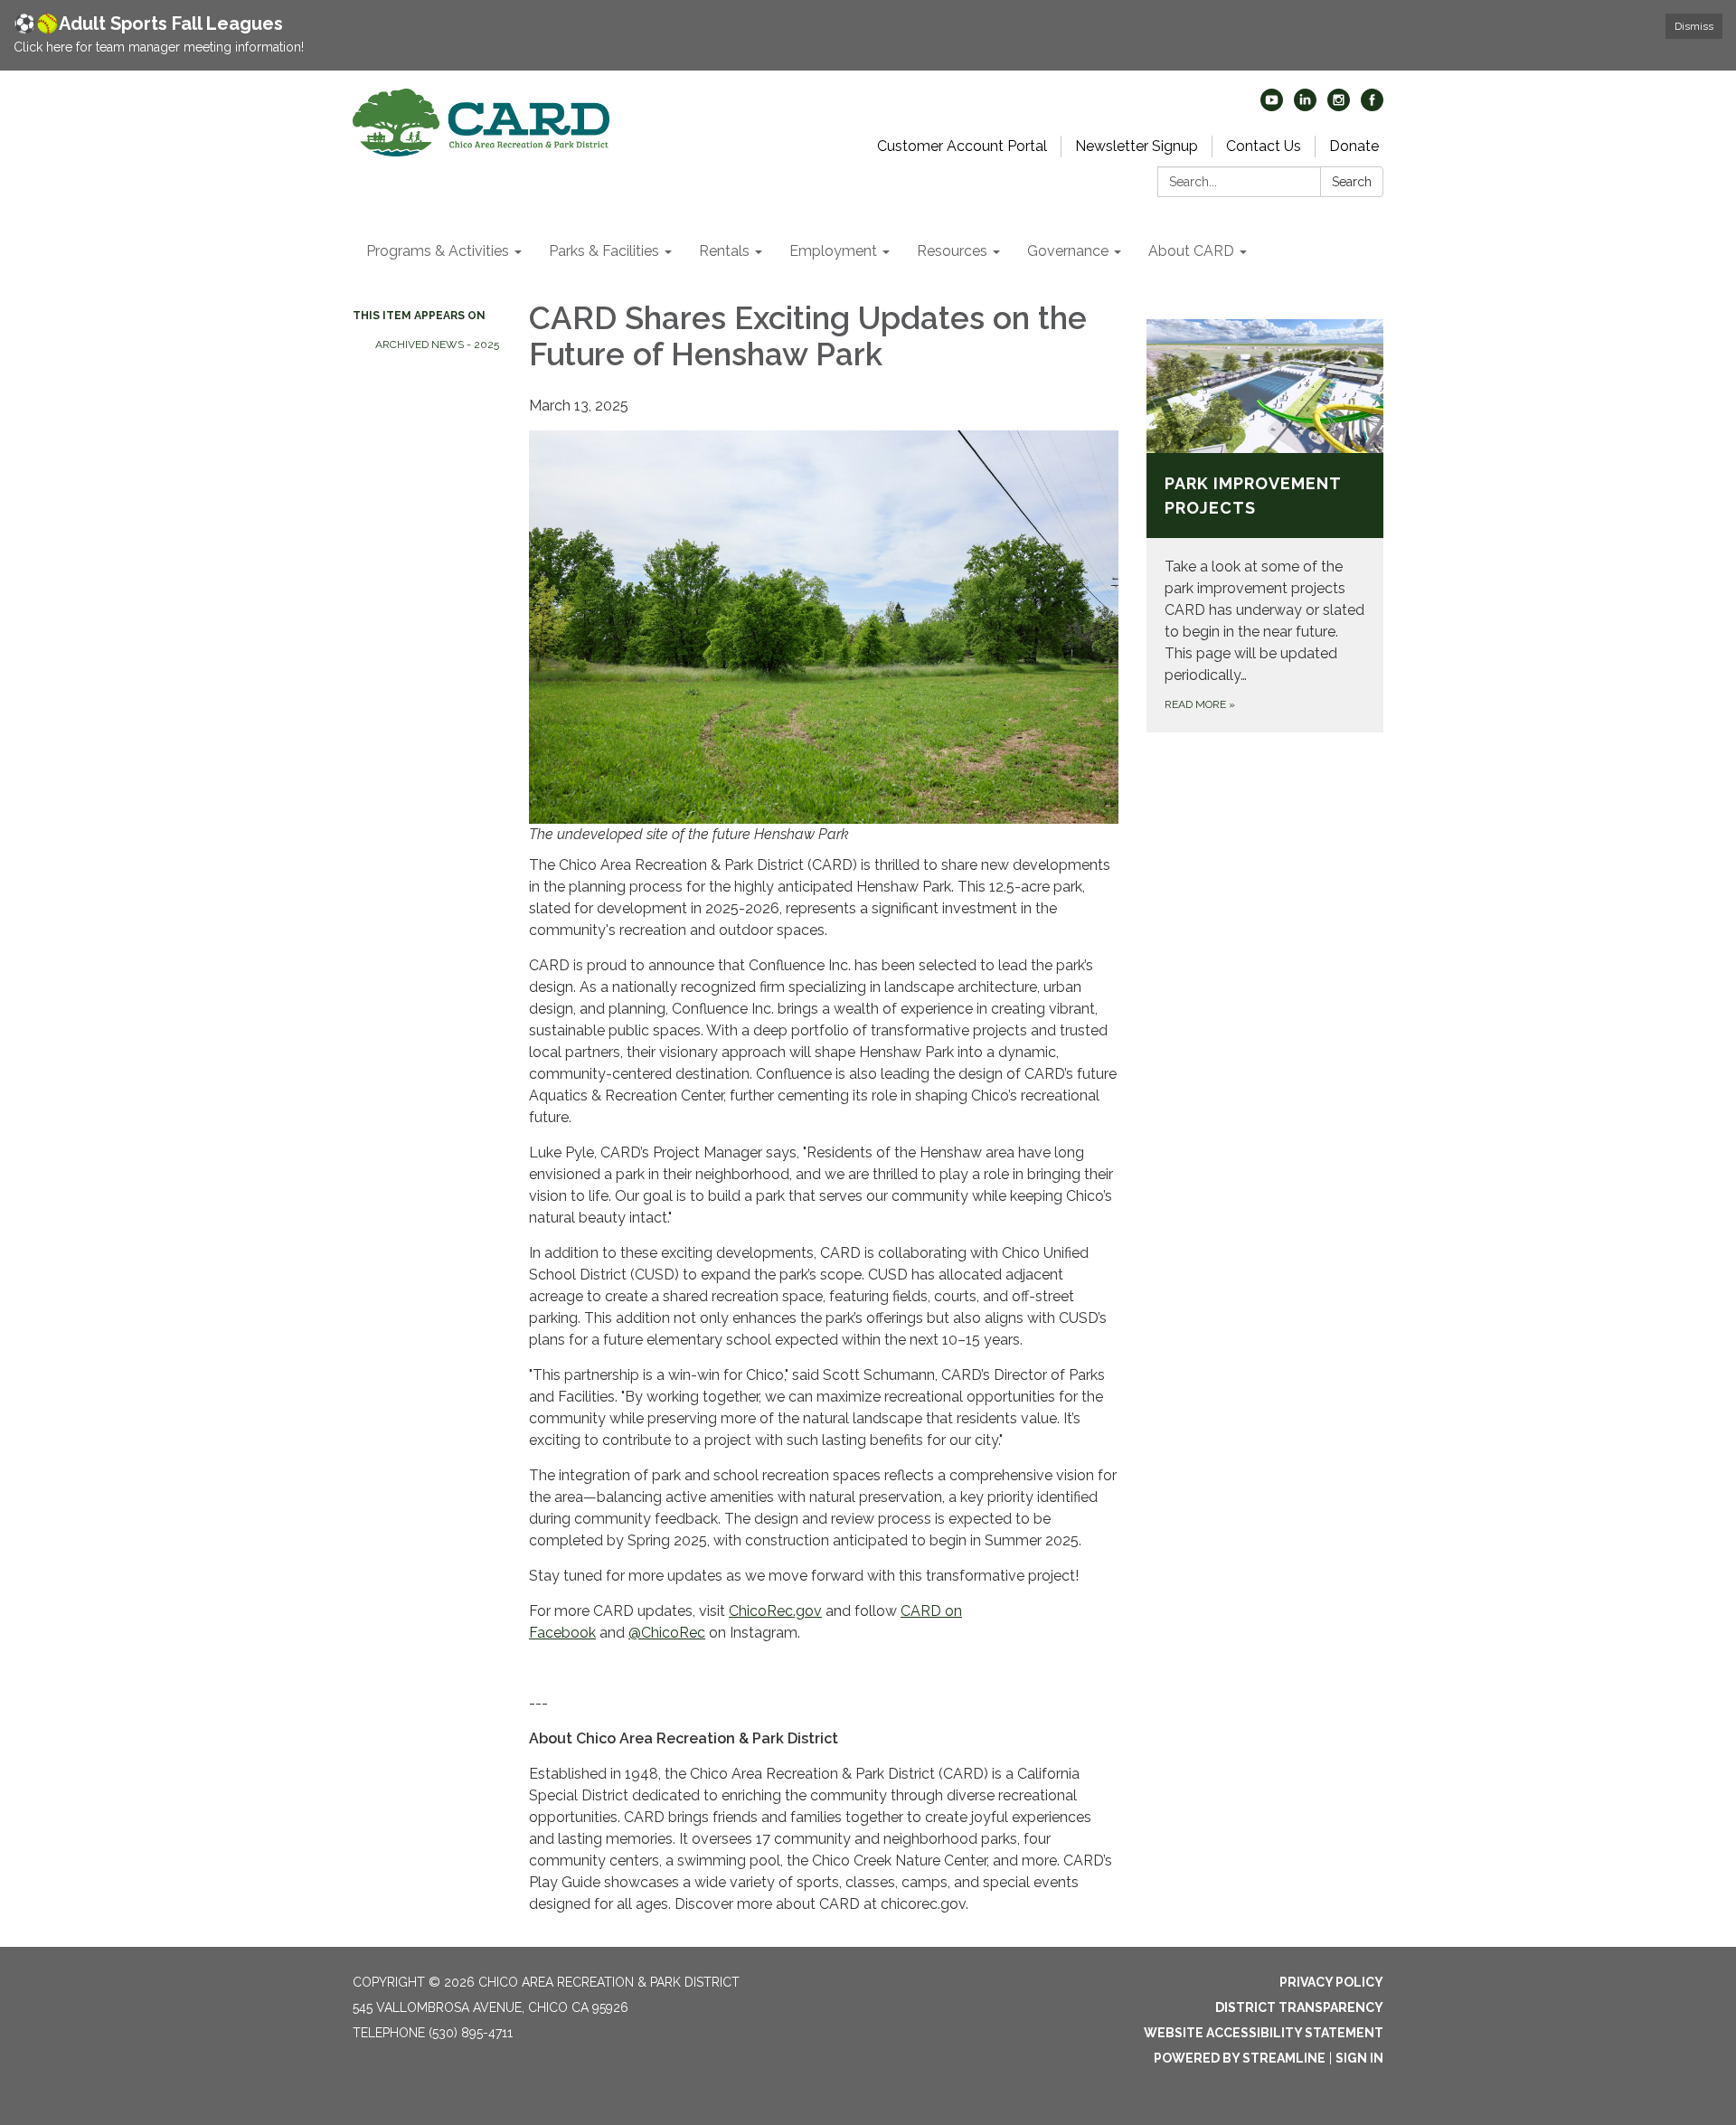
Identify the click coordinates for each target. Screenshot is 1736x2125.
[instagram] (1339, 106)
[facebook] (1372, 106)
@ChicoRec (667, 1633)
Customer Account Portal (962, 146)
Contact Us (1264, 146)
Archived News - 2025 (437, 345)
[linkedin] (1305, 106)
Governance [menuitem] (1068, 251)
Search (1352, 182)
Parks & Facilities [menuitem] (604, 251)
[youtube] (1272, 106)
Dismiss (1694, 26)
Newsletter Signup (1137, 146)
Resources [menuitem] (952, 251)
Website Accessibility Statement (1264, 2033)
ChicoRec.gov (775, 1611)
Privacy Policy (1331, 1982)
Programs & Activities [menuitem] (438, 251)
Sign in (1359, 2058)
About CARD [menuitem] (1191, 251)
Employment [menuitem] (833, 251)
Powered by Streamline (1240, 2058)
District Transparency (1299, 2007)
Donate (1354, 146)
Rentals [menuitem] (724, 251)
